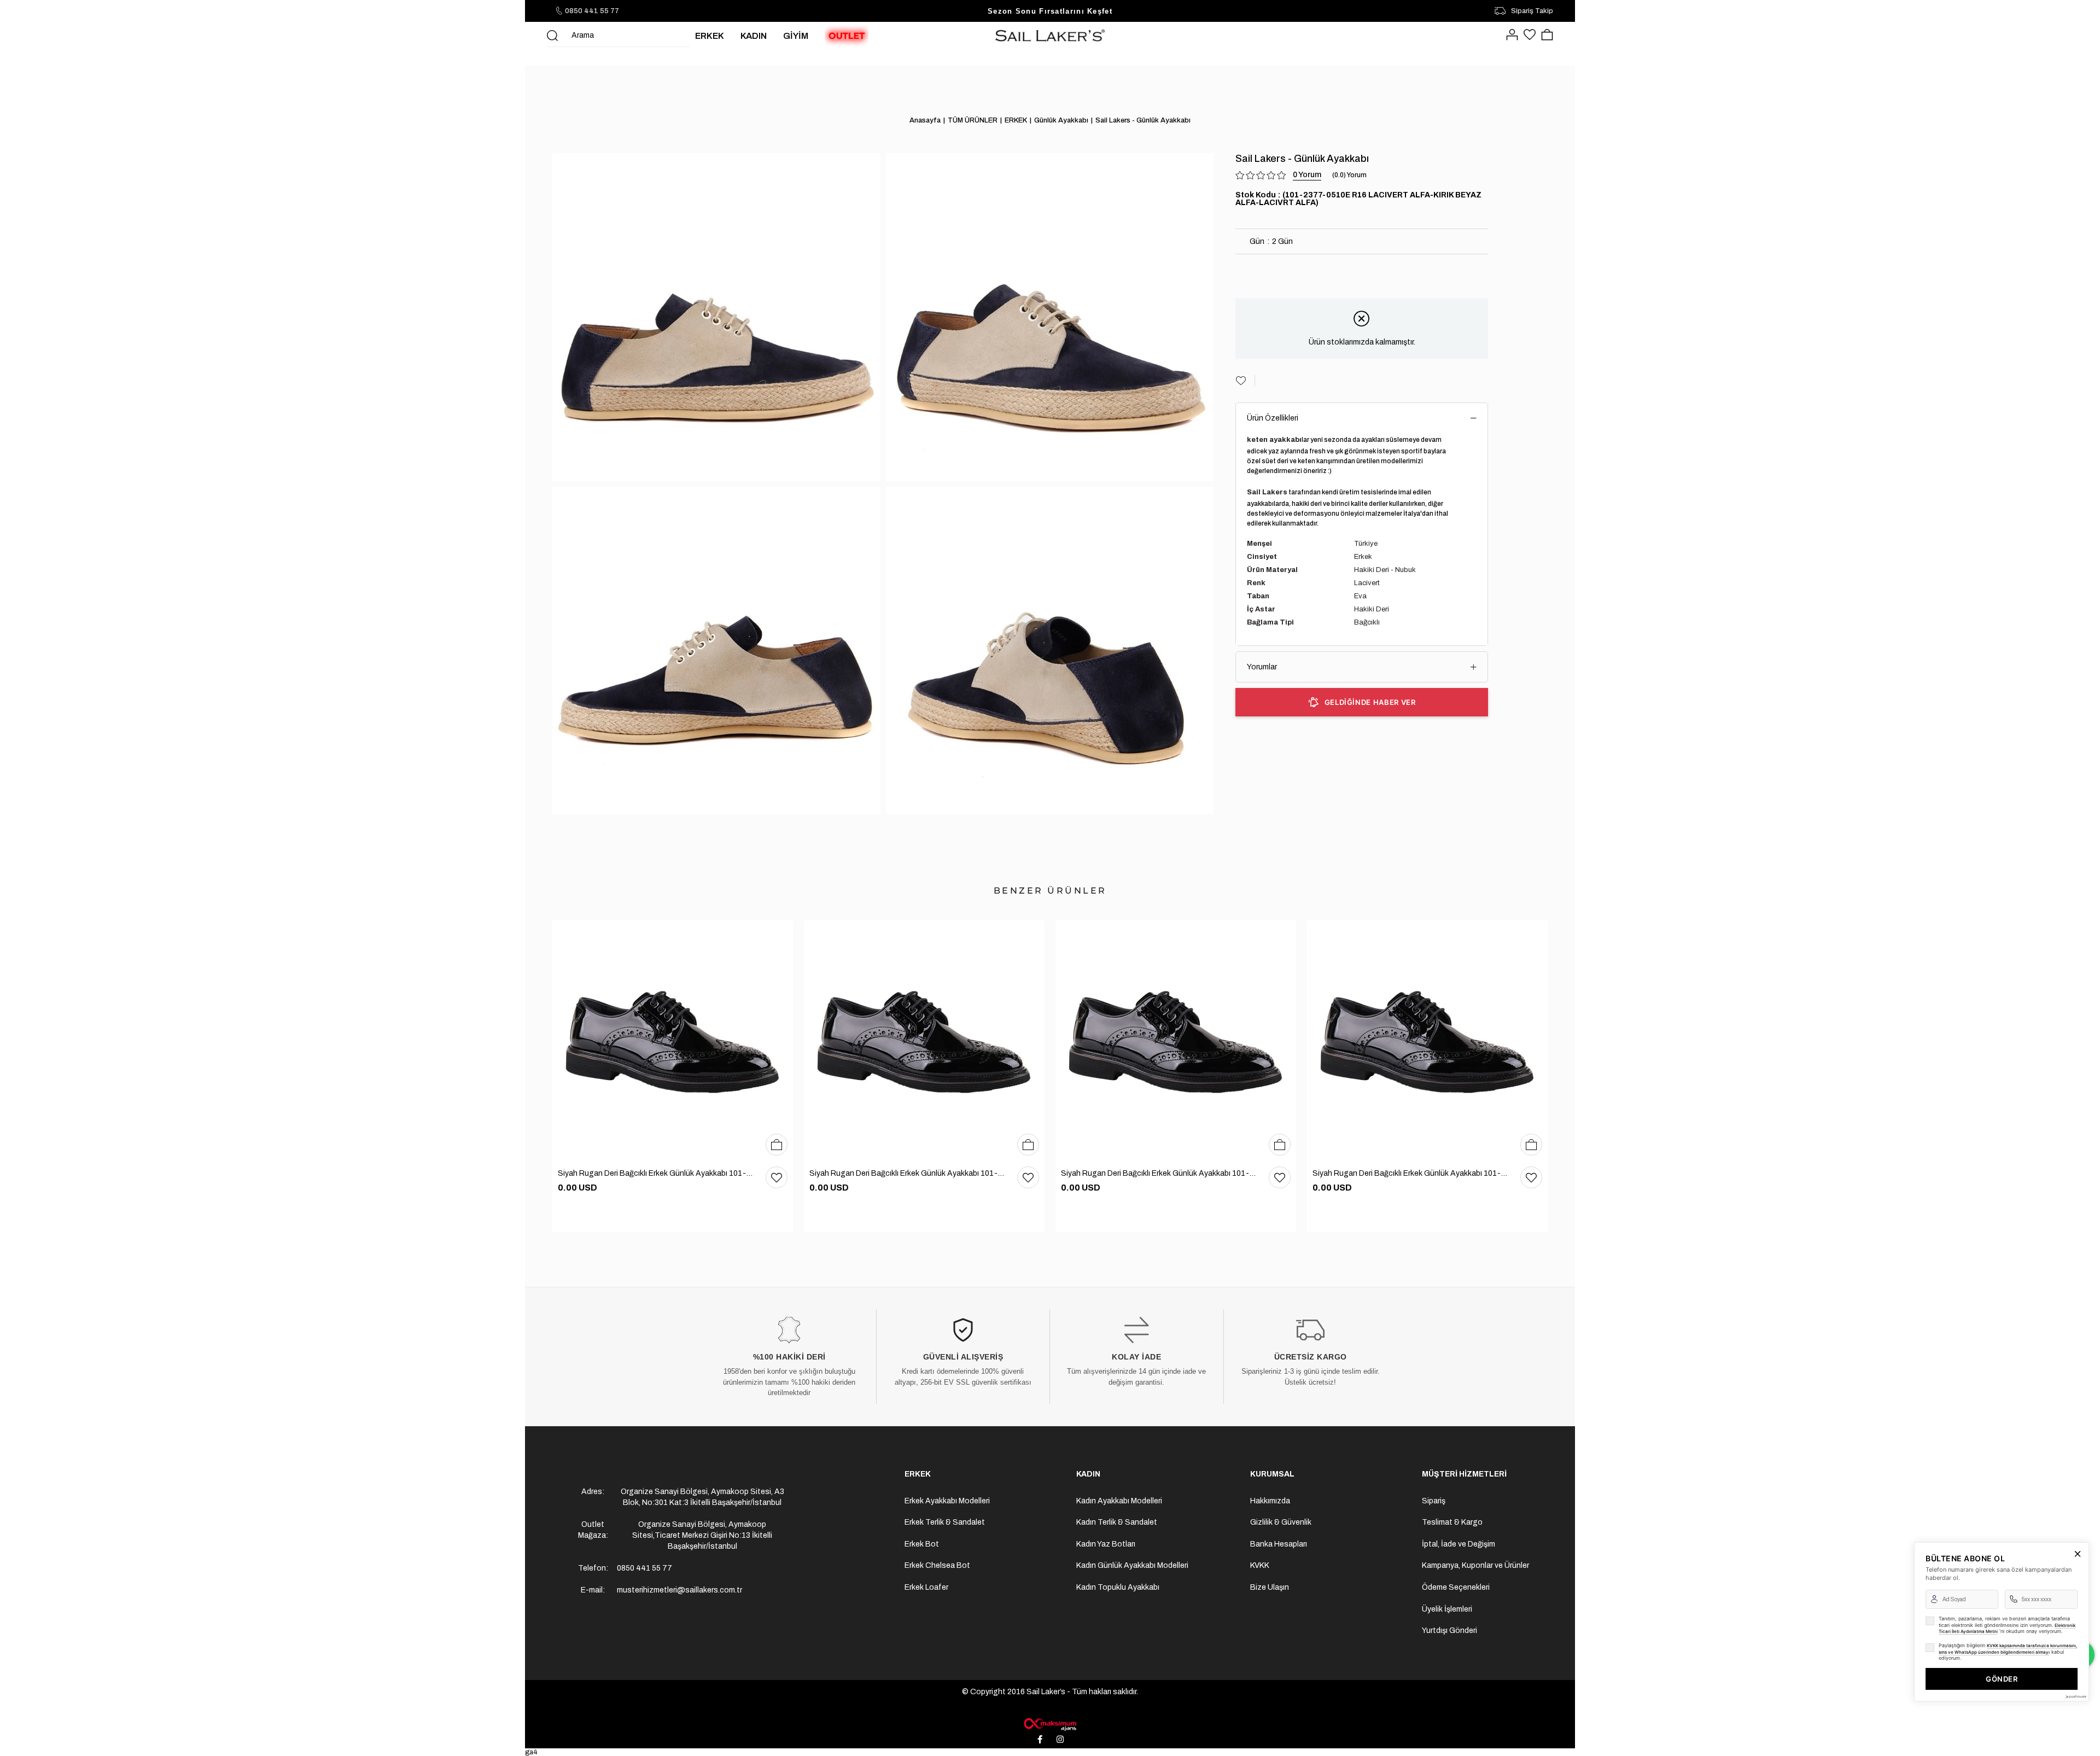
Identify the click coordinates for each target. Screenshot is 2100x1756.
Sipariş (1434, 1501)
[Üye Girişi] (1512, 36)
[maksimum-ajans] (1050, 1724)
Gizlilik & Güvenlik (1281, 1522)
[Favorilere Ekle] (1245, 381)
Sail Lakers (1267, 492)
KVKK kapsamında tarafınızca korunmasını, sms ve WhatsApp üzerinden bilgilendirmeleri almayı (2008, 1649)
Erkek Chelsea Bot (937, 1565)
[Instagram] (1060, 1740)
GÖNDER (2002, 1679)
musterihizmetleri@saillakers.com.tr (679, 1590)
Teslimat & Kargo (1452, 1522)
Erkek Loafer (926, 1587)
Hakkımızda (1270, 1501)
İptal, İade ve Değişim (1459, 1544)
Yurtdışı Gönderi (1449, 1630)
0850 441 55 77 (592, 11)
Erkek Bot (922, 1544)
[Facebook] (1040, 1740)
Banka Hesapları (1279, 1544)
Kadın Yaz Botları (1106, 1544)
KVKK (1260, 1565)
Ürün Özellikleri (1273, 418)
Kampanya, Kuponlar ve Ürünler (1475, 1565)
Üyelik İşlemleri (1447, 1609)
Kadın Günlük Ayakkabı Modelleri (1132, 1565)
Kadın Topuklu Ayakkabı (1118, 1587)
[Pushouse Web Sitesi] (2075, 1697)
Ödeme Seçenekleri (1456, 1587)
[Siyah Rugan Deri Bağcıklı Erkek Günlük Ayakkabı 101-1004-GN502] (673, 1041)
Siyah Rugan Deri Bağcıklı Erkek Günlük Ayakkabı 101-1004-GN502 (656, 1173)
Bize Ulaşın (1270, 1587)
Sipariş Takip (1532, 11)
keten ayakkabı (1274, 440)
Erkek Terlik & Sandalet (945, 1522)
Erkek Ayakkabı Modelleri (947, 1501)
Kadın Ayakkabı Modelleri (1119, 1501)
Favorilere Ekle (777, 1177)
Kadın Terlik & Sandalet (1117, 1522)
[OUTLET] (847, 36)
